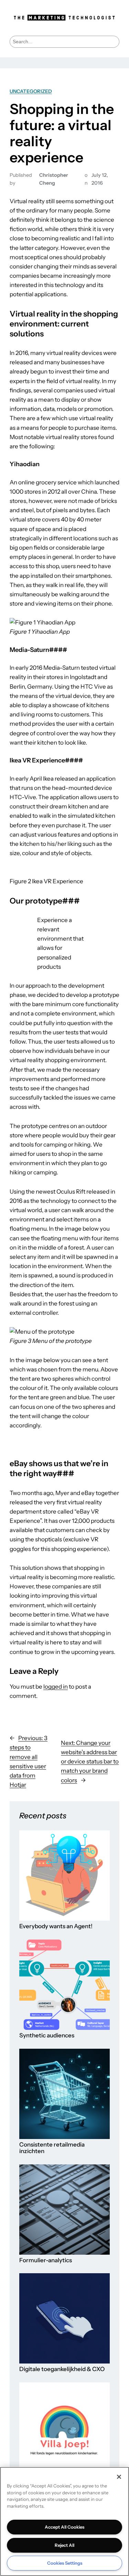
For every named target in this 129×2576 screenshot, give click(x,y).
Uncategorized (31, 91)
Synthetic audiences (47, 2035)
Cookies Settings (65, 2563)
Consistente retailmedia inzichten (52, 2148)
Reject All (64, 2545)
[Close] (119, 2477)
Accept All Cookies (64, 2527)
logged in (56, 1687)
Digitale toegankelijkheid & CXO (62, 2369)
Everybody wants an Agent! (56, 1926)
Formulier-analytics (46, 2260)
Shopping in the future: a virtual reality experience (62, 133)
